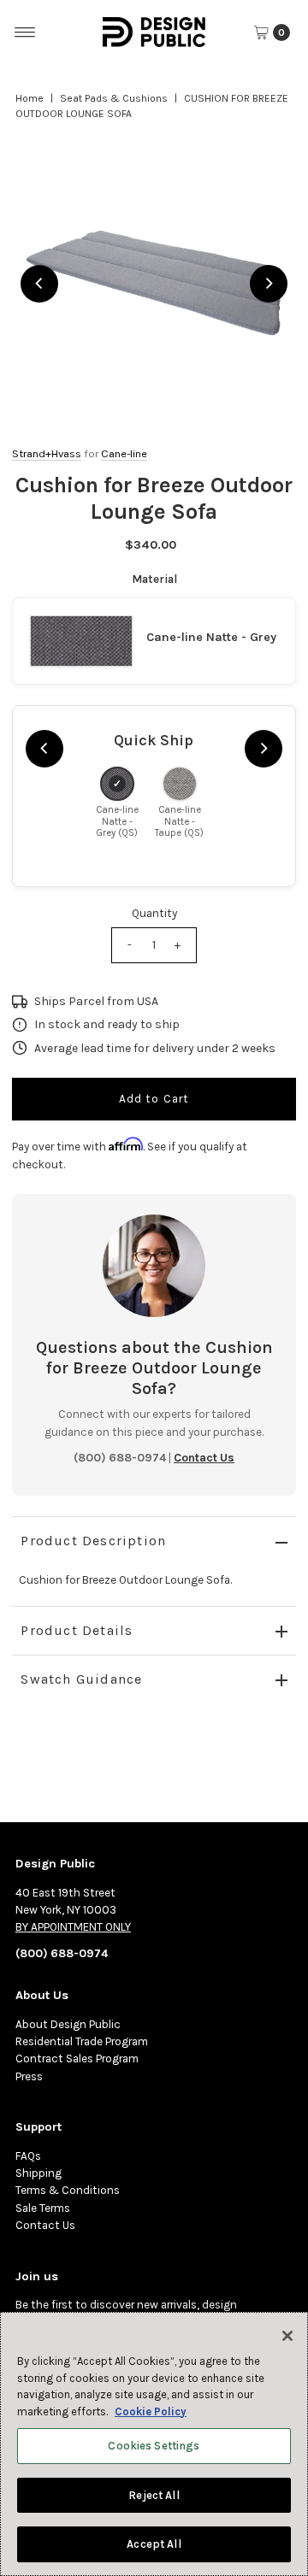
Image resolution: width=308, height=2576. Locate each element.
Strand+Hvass (47, 453)
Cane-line (124, 453)
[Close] (287, 2336)
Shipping (38, 2173)
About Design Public (68, 2024)
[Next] (269, 284)
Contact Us (45, 2225)
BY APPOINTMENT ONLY (73, 1927)
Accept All (154, 2544)
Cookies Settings (154, 2446)
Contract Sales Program (77, 2058)
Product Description (93, 1541)
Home (30, 98)
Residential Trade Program (82, 2041)
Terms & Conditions (68, 2190)
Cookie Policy (151, 2411)
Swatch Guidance (81, 1679)
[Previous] (39, 284)
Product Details (77, 1630)
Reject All (154, 2495)
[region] (154, 283)
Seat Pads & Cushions (114, 98)
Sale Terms (43, 2208)
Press (29, 2076)
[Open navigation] (25, 32)
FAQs (28, 2156)
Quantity (154, 913)
